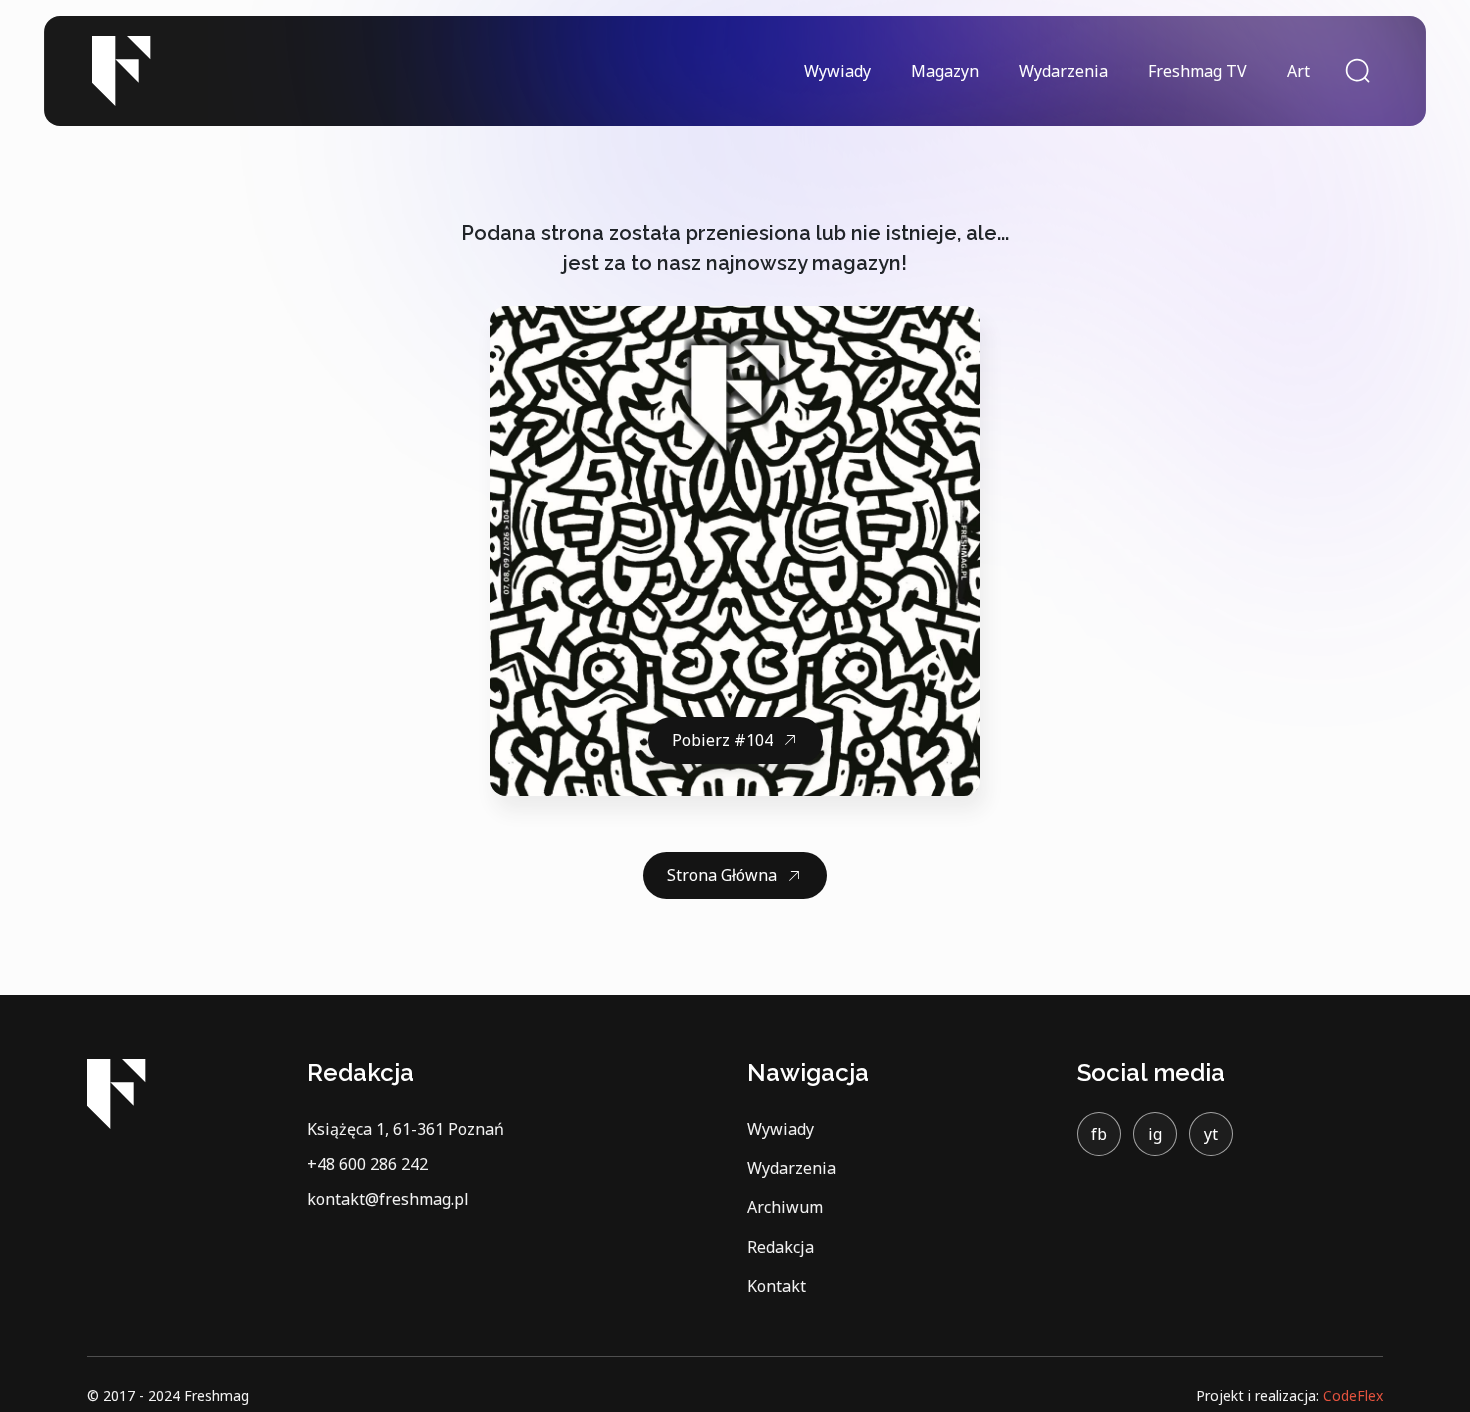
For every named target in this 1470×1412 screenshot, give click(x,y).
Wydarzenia (1063, 71)
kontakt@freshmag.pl (388, 1199)
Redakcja (780, 1247)
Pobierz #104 (722, 740)
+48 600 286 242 (367, 1164)
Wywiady (837, 71)
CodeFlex (1353, 1395)
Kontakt (776, 1286)
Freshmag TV (1197, 71)
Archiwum (785, 1207)
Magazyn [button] (945, 71)
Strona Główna (722, 875)
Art (1298, 71)
